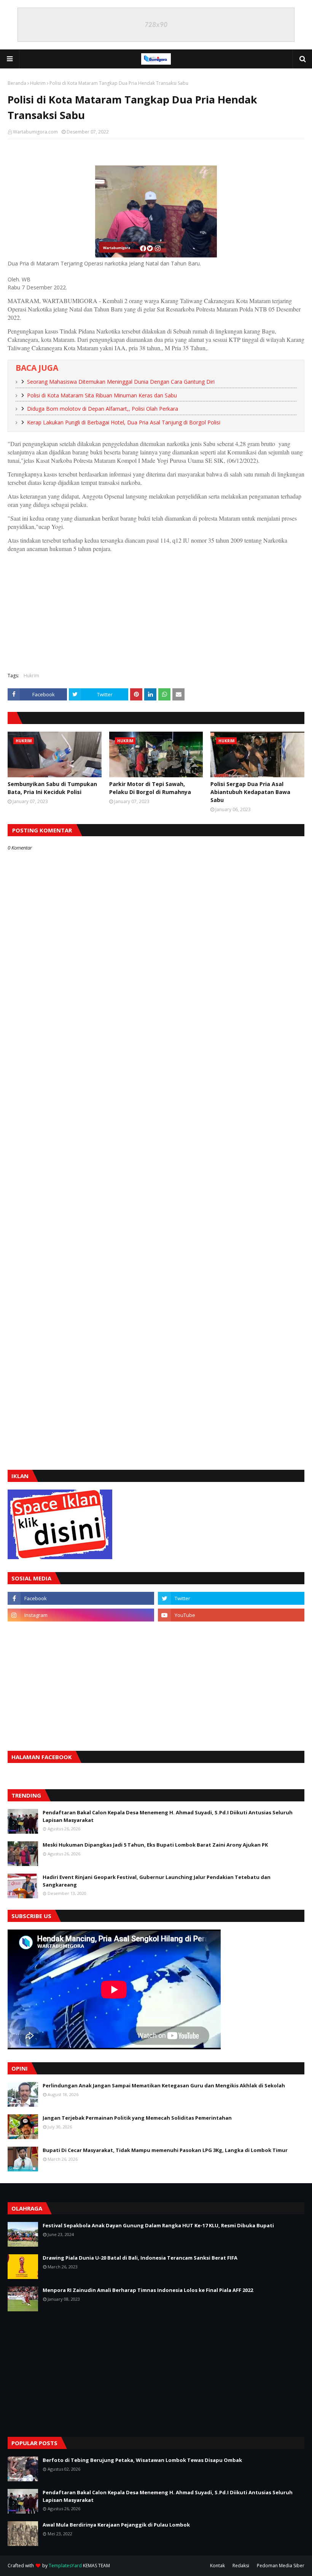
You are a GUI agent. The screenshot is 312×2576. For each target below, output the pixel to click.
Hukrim (38, 83)
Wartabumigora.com (35, 132)
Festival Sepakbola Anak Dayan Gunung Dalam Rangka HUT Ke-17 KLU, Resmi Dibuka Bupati (158, 2225)
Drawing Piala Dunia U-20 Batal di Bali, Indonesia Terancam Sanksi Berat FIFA (140, 2258)
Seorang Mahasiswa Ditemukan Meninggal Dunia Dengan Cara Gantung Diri (121, 382)
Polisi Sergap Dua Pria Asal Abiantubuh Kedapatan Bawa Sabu (250, 792)
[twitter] (231, 1598)
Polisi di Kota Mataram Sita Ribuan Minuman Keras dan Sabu (102, 395)
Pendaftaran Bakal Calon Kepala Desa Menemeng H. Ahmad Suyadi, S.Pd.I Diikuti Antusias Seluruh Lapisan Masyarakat (168, 1816)
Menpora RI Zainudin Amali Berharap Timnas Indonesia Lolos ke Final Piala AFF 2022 (148, 2290)
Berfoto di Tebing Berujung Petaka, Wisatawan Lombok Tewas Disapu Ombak (142, 2460)
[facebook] (81, 1598)
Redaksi (241, 2566)
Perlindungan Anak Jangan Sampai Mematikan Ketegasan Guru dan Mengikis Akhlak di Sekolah (164, 2085)
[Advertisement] (156, 611)
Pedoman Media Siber (281, 2566)
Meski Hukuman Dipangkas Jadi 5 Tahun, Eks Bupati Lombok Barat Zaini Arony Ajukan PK (155, 1845)
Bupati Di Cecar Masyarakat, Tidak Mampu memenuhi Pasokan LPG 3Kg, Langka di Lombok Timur (165, 2150)
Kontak (217, 2566)
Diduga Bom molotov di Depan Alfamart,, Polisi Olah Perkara (103, 409)
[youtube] (231, 1615)
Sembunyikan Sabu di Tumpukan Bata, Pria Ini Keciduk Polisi (52, 788)
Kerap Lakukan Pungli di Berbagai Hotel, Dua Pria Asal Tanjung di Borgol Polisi (124, 422)
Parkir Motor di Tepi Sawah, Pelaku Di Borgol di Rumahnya (150, 788)
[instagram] (81, 1615)
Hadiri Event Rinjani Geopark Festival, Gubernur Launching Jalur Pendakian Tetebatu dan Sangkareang (157, 1881)
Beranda (17, 83)
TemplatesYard (65, 2566)
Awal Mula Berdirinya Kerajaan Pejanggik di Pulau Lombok (116, 2525)
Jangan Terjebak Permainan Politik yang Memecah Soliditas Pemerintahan (137, 2118)
